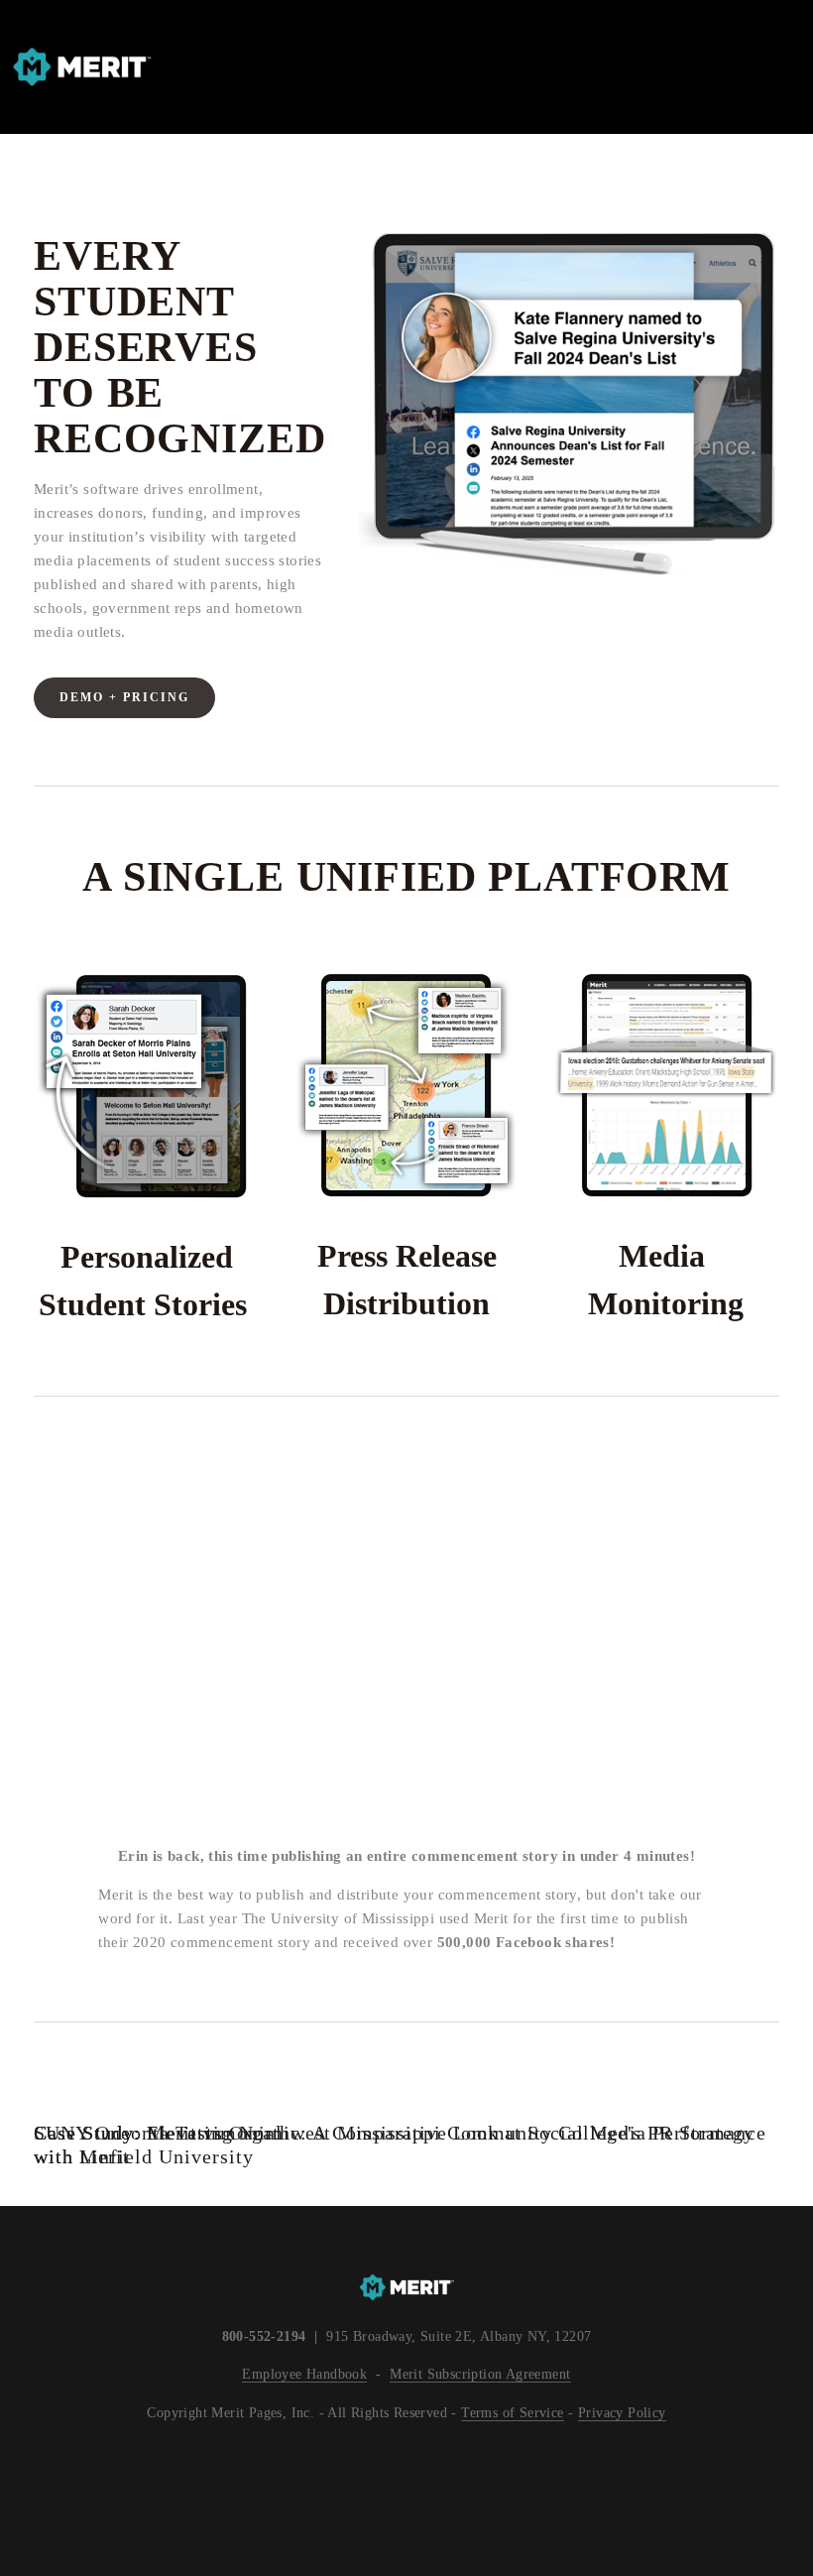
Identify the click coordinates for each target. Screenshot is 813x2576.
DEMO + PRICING (124, 697)
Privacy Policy (622, 2412)
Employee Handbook (304, 2374)
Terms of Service (512, 2412)
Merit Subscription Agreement (480, 2374)
